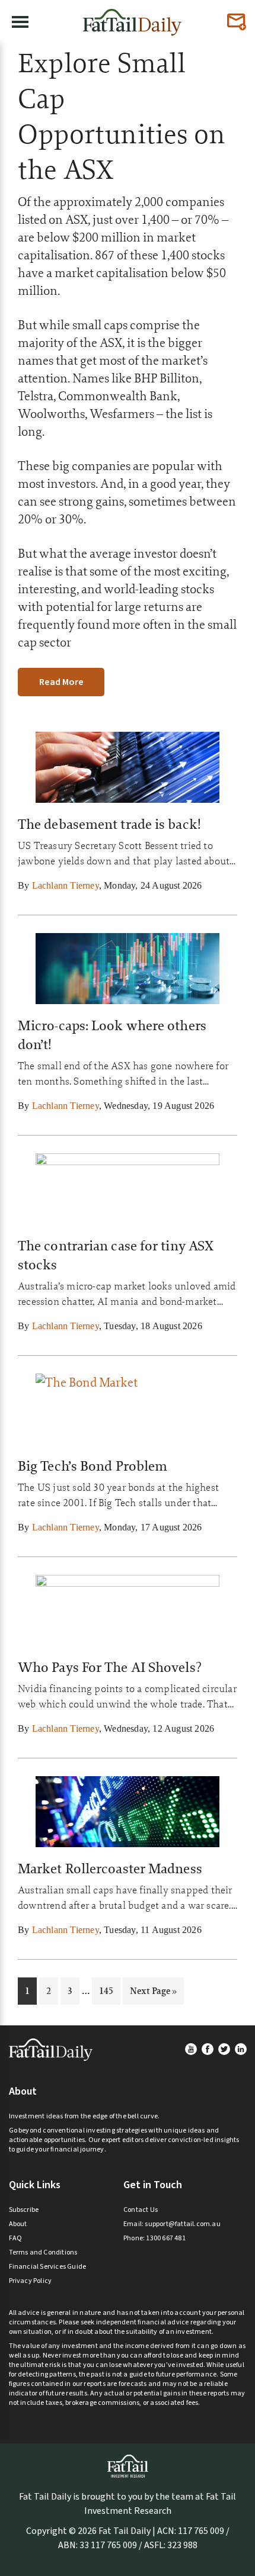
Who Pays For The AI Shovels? (110, 1667)
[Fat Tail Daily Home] (132, 17)
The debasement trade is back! (109, 824)
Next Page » (153, 1994)
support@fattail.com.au (182, 2224)
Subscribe (24, 2210)
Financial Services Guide (48, 2267)
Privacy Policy (31, 2281)
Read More (61, 682)
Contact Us (141, 2210)
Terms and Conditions (43, 2252)
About (18, 2224)
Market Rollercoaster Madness (110, 1869)
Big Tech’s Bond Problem (93, 1466)
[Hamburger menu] (20, 22)
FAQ (16, 2238)
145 (108, 1990)
